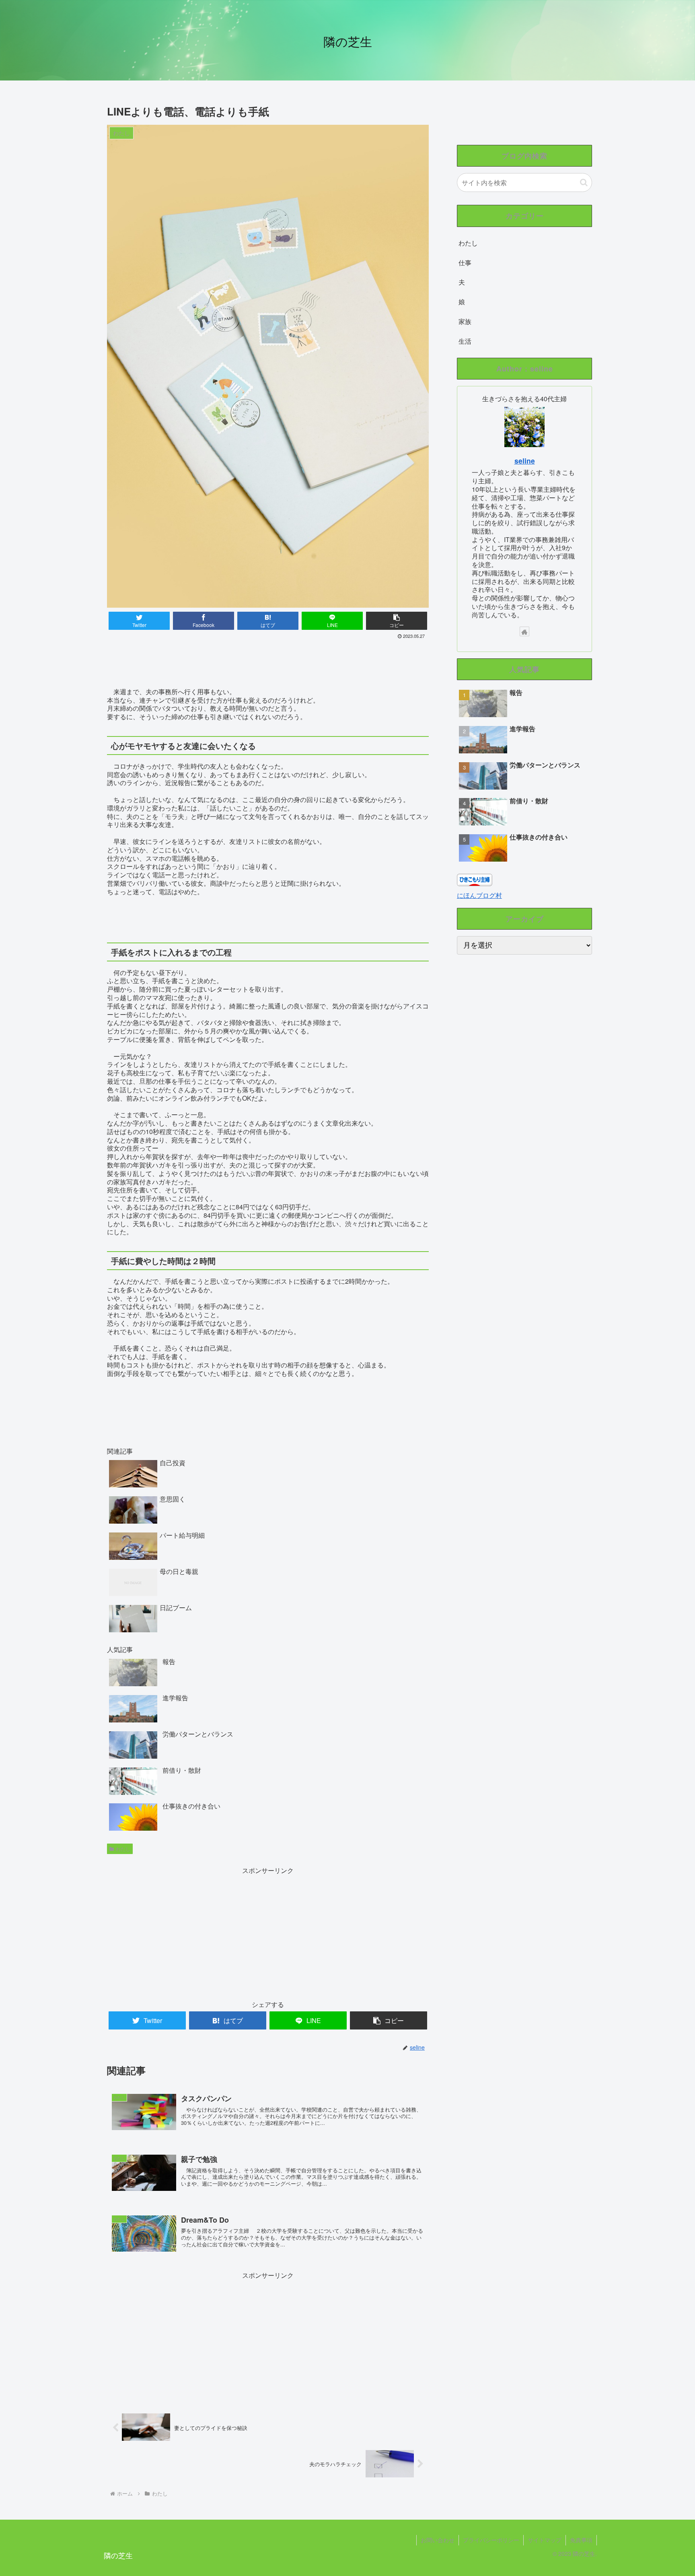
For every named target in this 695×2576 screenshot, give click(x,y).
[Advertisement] (268, 663)
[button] (584, 183)
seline (525, 461)
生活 (465, 341)
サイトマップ (545, 2540)
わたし (123, 1849)
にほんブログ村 (479, 895)
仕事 (465, 263)
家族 (465, 321)
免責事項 (581, 2540)
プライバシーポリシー (491, 2540)
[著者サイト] (524, 631)
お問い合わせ (438, 2540)
